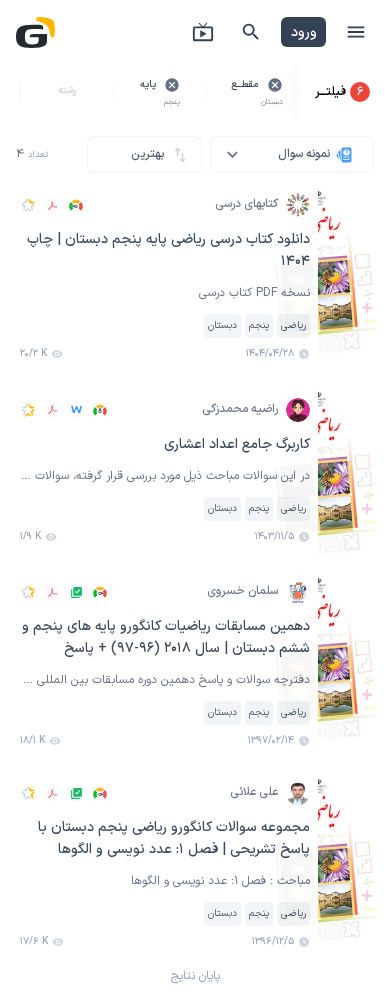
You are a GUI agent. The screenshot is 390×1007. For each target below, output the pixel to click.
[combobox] (292, 154)
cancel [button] (275, 85)
